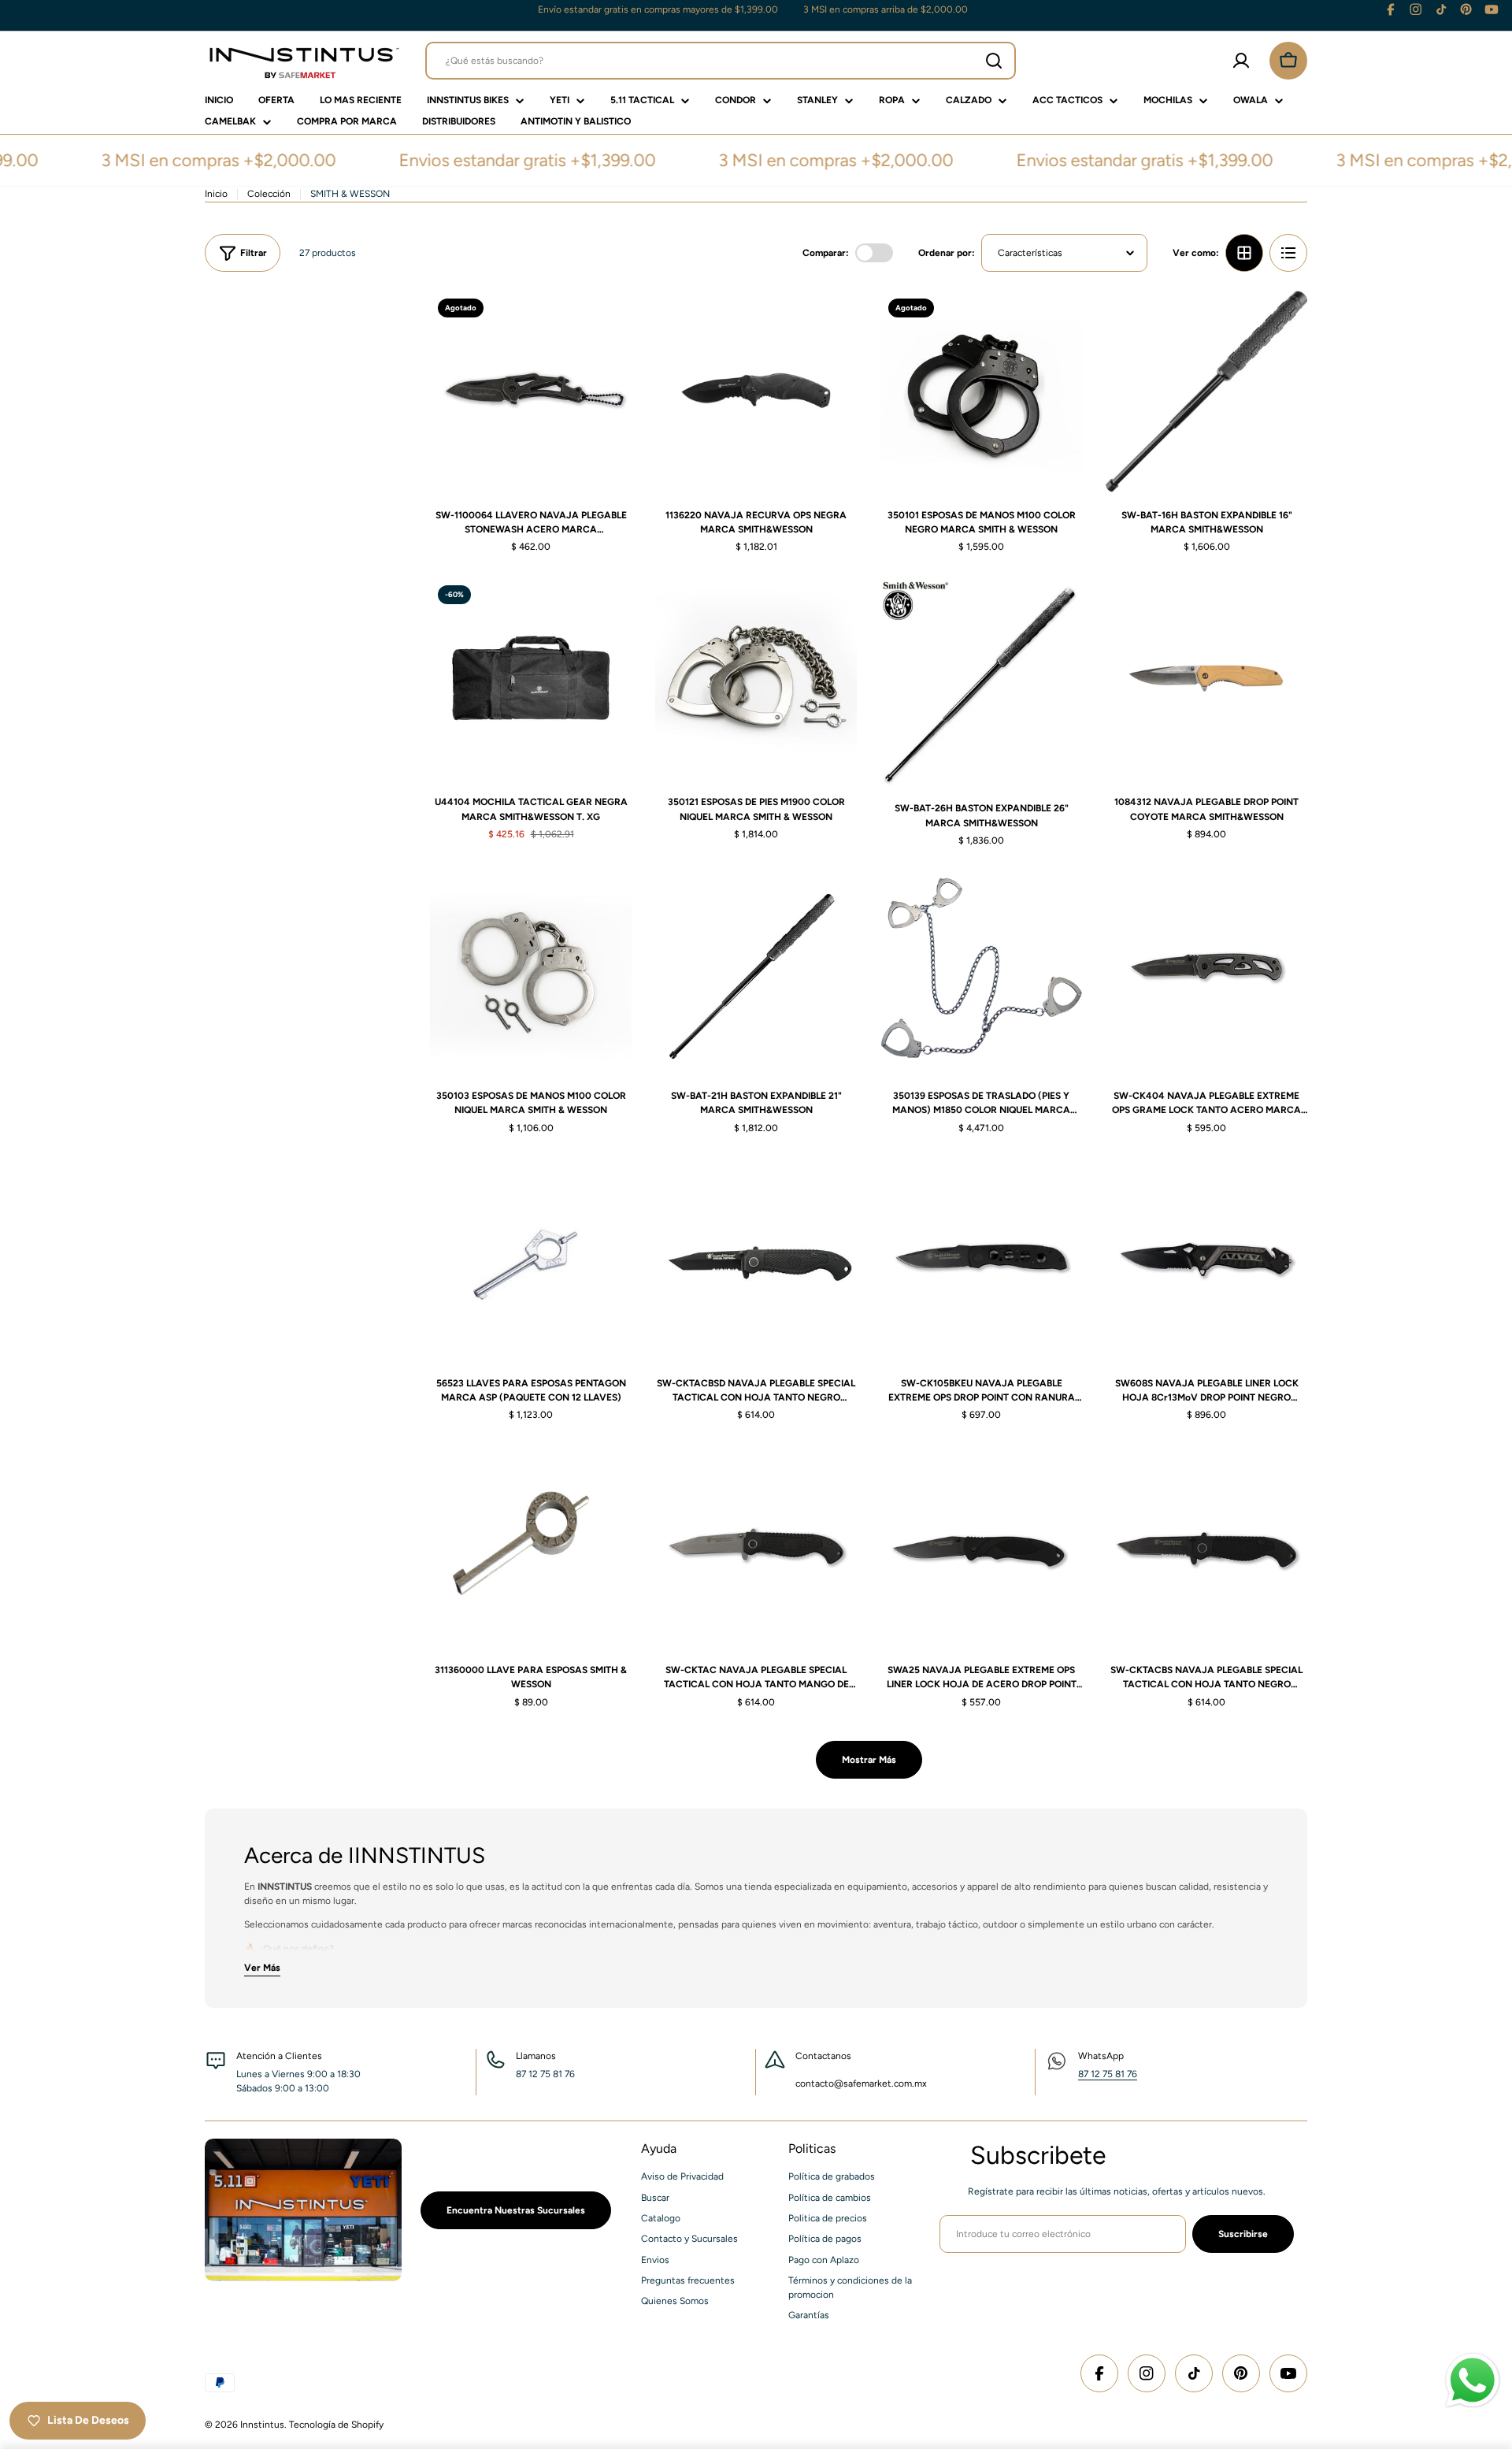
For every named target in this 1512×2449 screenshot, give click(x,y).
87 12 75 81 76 (1108, 2074)
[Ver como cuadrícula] (1244, 253)
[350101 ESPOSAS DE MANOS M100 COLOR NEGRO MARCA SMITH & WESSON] (981, 391)
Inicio (216, 194)
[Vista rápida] (609, 325)
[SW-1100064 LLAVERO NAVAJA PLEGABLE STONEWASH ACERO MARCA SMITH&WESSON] (531, 391)
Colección (269, 194)
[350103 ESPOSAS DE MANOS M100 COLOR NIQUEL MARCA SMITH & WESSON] (531, 972)
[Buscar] (994, 61)
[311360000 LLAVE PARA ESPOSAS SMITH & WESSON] (531, 1546)
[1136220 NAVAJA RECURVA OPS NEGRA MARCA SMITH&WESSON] (756, 391)
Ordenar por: (947, 253)
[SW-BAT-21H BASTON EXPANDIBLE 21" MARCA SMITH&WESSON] (756, 972)
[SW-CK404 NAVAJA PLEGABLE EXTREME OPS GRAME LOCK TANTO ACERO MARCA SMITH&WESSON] (1206, 972)
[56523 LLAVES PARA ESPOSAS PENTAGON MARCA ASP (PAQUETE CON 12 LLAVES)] (531, 1260)
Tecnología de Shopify (336, 2425)
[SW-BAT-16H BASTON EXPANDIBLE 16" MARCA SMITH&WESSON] (1206, 391)
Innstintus (262, 2425)
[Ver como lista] (1288, 253)
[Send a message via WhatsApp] (1473, 2380)
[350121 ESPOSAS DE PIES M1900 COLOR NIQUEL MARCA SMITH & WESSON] (756, 678)
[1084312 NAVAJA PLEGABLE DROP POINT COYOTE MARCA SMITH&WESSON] (1206, 678)
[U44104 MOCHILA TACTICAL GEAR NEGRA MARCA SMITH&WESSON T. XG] (531, 678)
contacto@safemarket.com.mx (861, 2084)
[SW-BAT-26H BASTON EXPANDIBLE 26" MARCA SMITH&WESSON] (981, 681)
